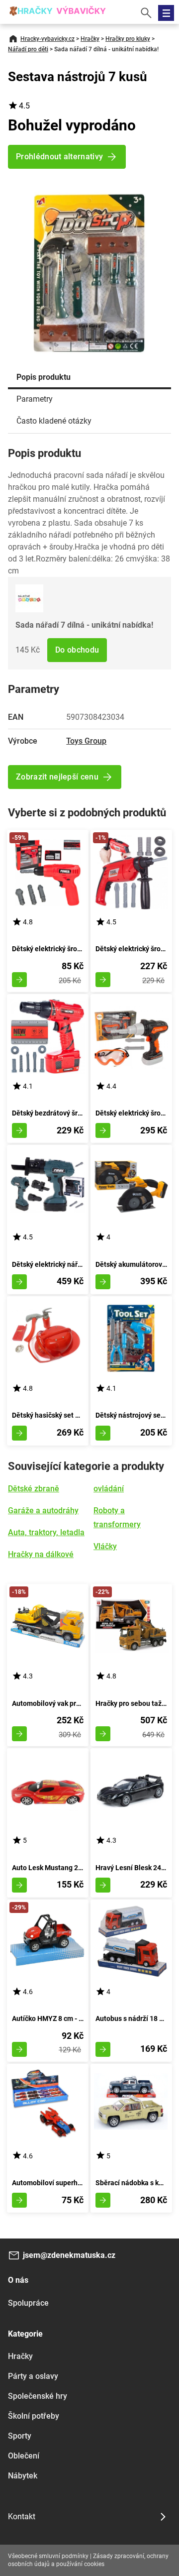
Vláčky (105, 1546)
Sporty (20, 2436)
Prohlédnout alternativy (59, 157)
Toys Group (86, 741)
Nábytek (23, 2476)
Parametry (35, 399)
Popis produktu (44, 377)
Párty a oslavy (33, 2376)
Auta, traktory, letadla (46, 1532)
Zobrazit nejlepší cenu (57, 777)
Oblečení (24, 2456)
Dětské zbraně (34, 1489)
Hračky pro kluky (128, 39)
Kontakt (22, 2517)
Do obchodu (77, 650)
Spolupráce (28, 2303)
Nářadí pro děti (28, 49)
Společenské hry (38, 2396)
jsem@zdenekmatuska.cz (69, 2255)
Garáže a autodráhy (43, 1511)
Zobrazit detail (19, 980)
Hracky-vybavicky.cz (47, 39)
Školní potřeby (34, 2416)
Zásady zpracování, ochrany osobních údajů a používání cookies (88, 2560)
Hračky (90, 39)
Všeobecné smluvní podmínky (48, 2556)
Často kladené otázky (54, 421)
